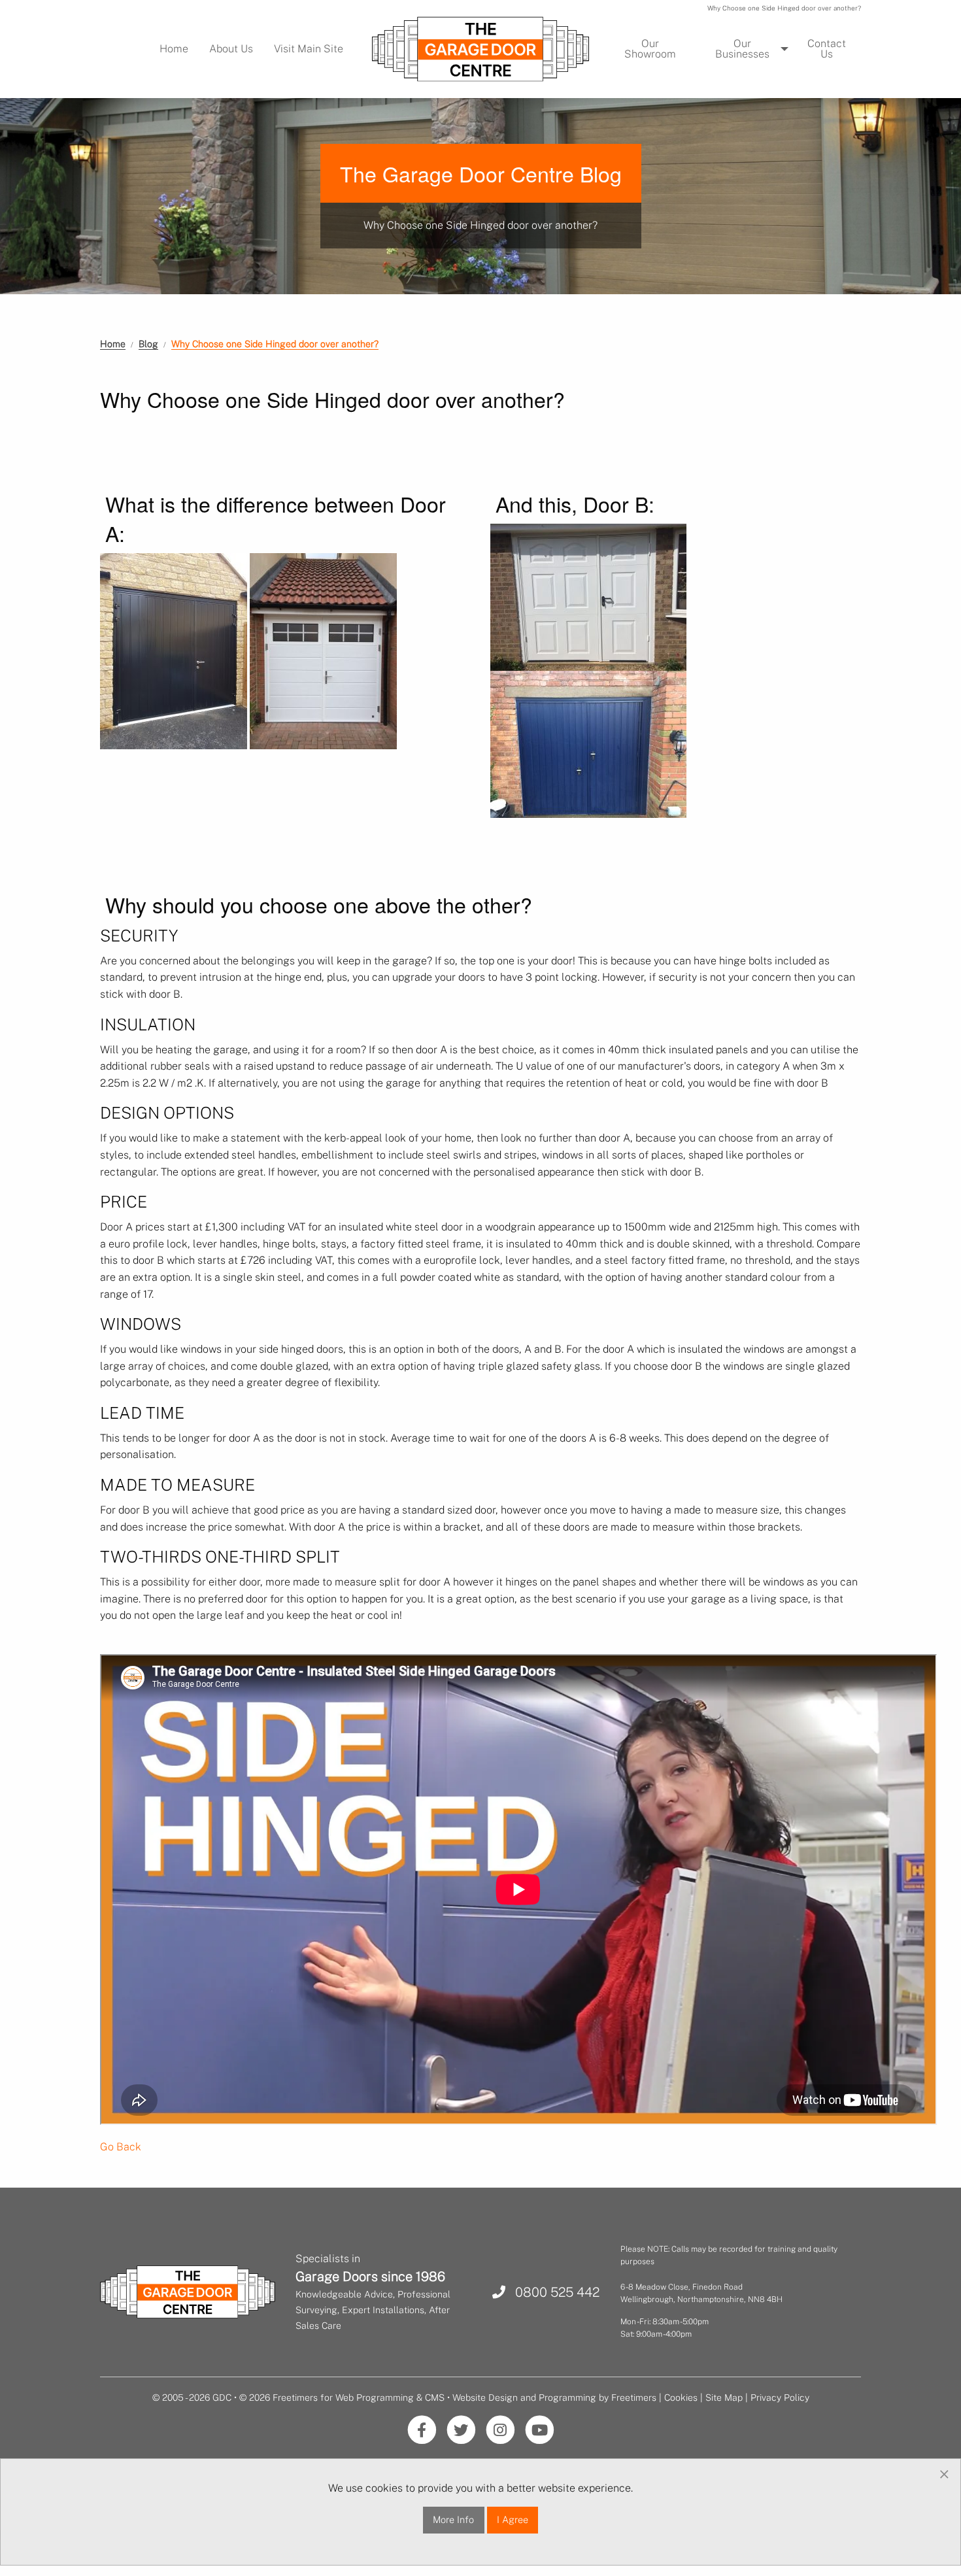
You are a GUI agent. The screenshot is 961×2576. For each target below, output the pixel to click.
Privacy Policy (780, 2398)
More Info (453, 2519)
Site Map (724, 2398)
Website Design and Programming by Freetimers (554, 2398)
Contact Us (827, 49)
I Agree (513, 2519)
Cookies (681, 2398)
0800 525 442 (552, 2292)
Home (174, 49)
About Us (231, 49)
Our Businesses (742, 49)
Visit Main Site (309, 49)
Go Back (121, 2147)
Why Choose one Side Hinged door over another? (275, 344)
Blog (148, 344)
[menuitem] (174, 49)
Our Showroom (650, 49)
